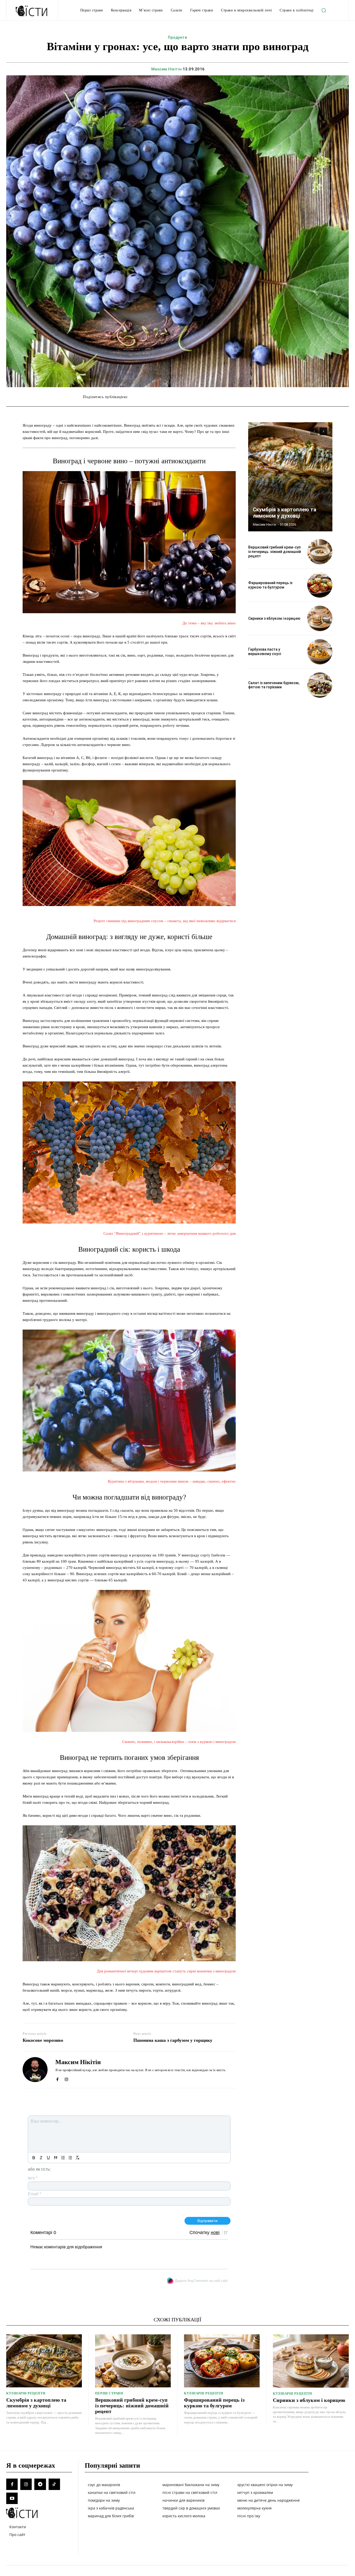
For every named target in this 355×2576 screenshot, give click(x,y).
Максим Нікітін (167, 69)
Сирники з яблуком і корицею (274, 618)
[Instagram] (66, 2078)
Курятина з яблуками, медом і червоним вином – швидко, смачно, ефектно (172, 1481)
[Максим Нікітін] (35, 2070)
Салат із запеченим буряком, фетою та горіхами (274, 685)
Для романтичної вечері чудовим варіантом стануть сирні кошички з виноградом (166, 1971)
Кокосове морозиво (43, 2040)
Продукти (177, 37)
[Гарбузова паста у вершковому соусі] (320, 652)
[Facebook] (57, 2078)
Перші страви (109, 2393)
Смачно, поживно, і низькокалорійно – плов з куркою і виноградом (179, 1742)
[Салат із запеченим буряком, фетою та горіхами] (320, 685)
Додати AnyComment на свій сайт (201, 2281)
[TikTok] (54, 2484)
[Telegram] (40, 2484)
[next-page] (323, 431)
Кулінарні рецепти (26, 2393)
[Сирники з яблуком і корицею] (320, 618)
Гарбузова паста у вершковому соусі (265, 652)
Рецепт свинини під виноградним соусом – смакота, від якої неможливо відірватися (165, 921)
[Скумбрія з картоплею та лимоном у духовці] (290, 477)
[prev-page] (314, 431)
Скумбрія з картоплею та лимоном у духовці (285, 513)
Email (34, 2194)
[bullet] (70, 2158)
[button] (324, 10)
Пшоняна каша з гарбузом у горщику (173, 2040)
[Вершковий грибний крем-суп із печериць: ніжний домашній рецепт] (320, 552)
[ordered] (63, 2158)
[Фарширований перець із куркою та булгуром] (320, 585)
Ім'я (33, 2178)
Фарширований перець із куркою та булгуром (270, 585)
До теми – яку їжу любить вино (209, 623)
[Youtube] (12, 2498)
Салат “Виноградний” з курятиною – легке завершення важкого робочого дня (170, 1233)
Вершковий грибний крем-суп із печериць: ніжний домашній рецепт (275, 552)
